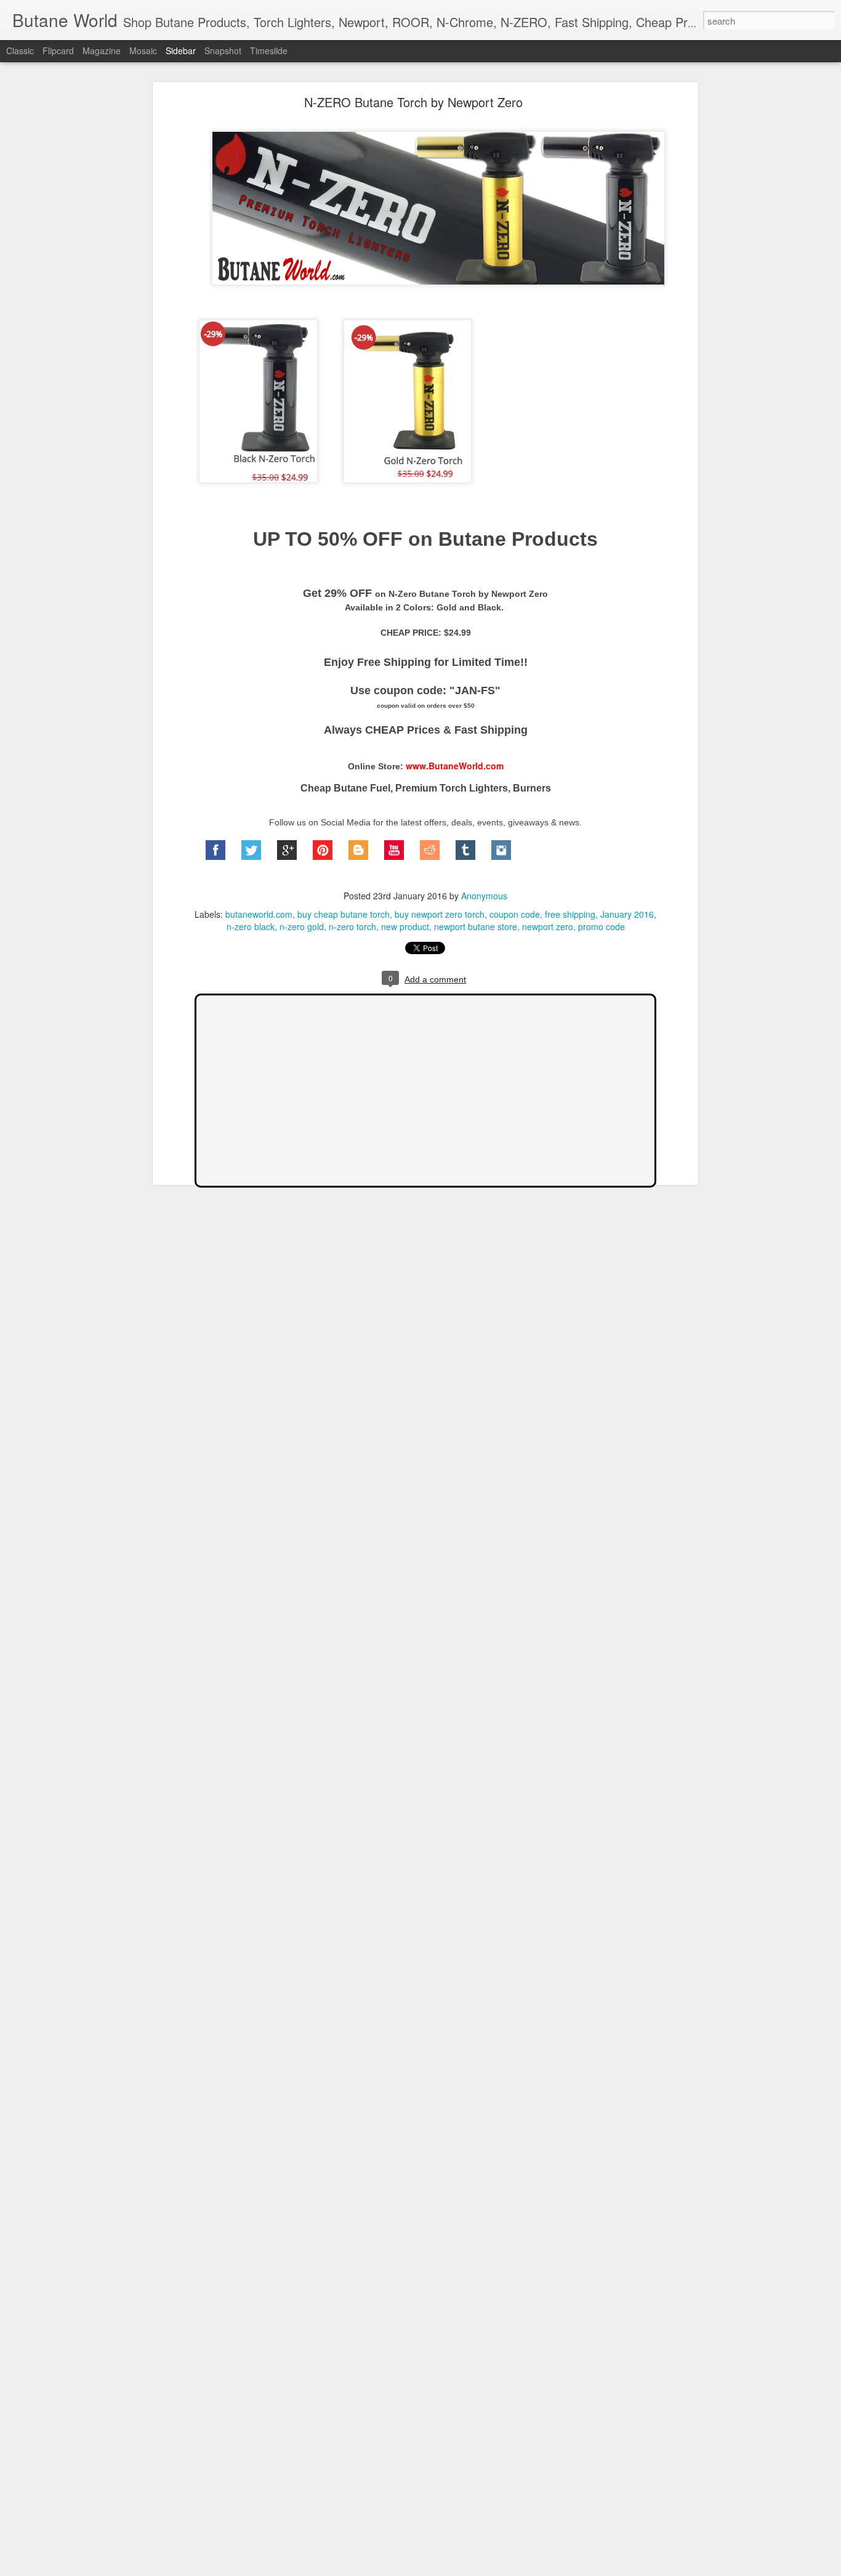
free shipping (570, 914)
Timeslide (269, 51)
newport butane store (476, 926)
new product (405, 926)
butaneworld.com (259, 914)
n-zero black (251, 926)
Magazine (102, 51)
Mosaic (143, 51)
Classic (20, 51)
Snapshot (223, 51)
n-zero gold (302, 926)
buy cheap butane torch (344, 914)
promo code (602, 926)
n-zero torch (352, 926)
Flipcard (58, 51)
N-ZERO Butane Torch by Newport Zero (413, 102)
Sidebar (181, 51)
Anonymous (484, 896)
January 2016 (627, 914)
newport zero (548, 926)
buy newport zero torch (440, 914)
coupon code (515, 914)
